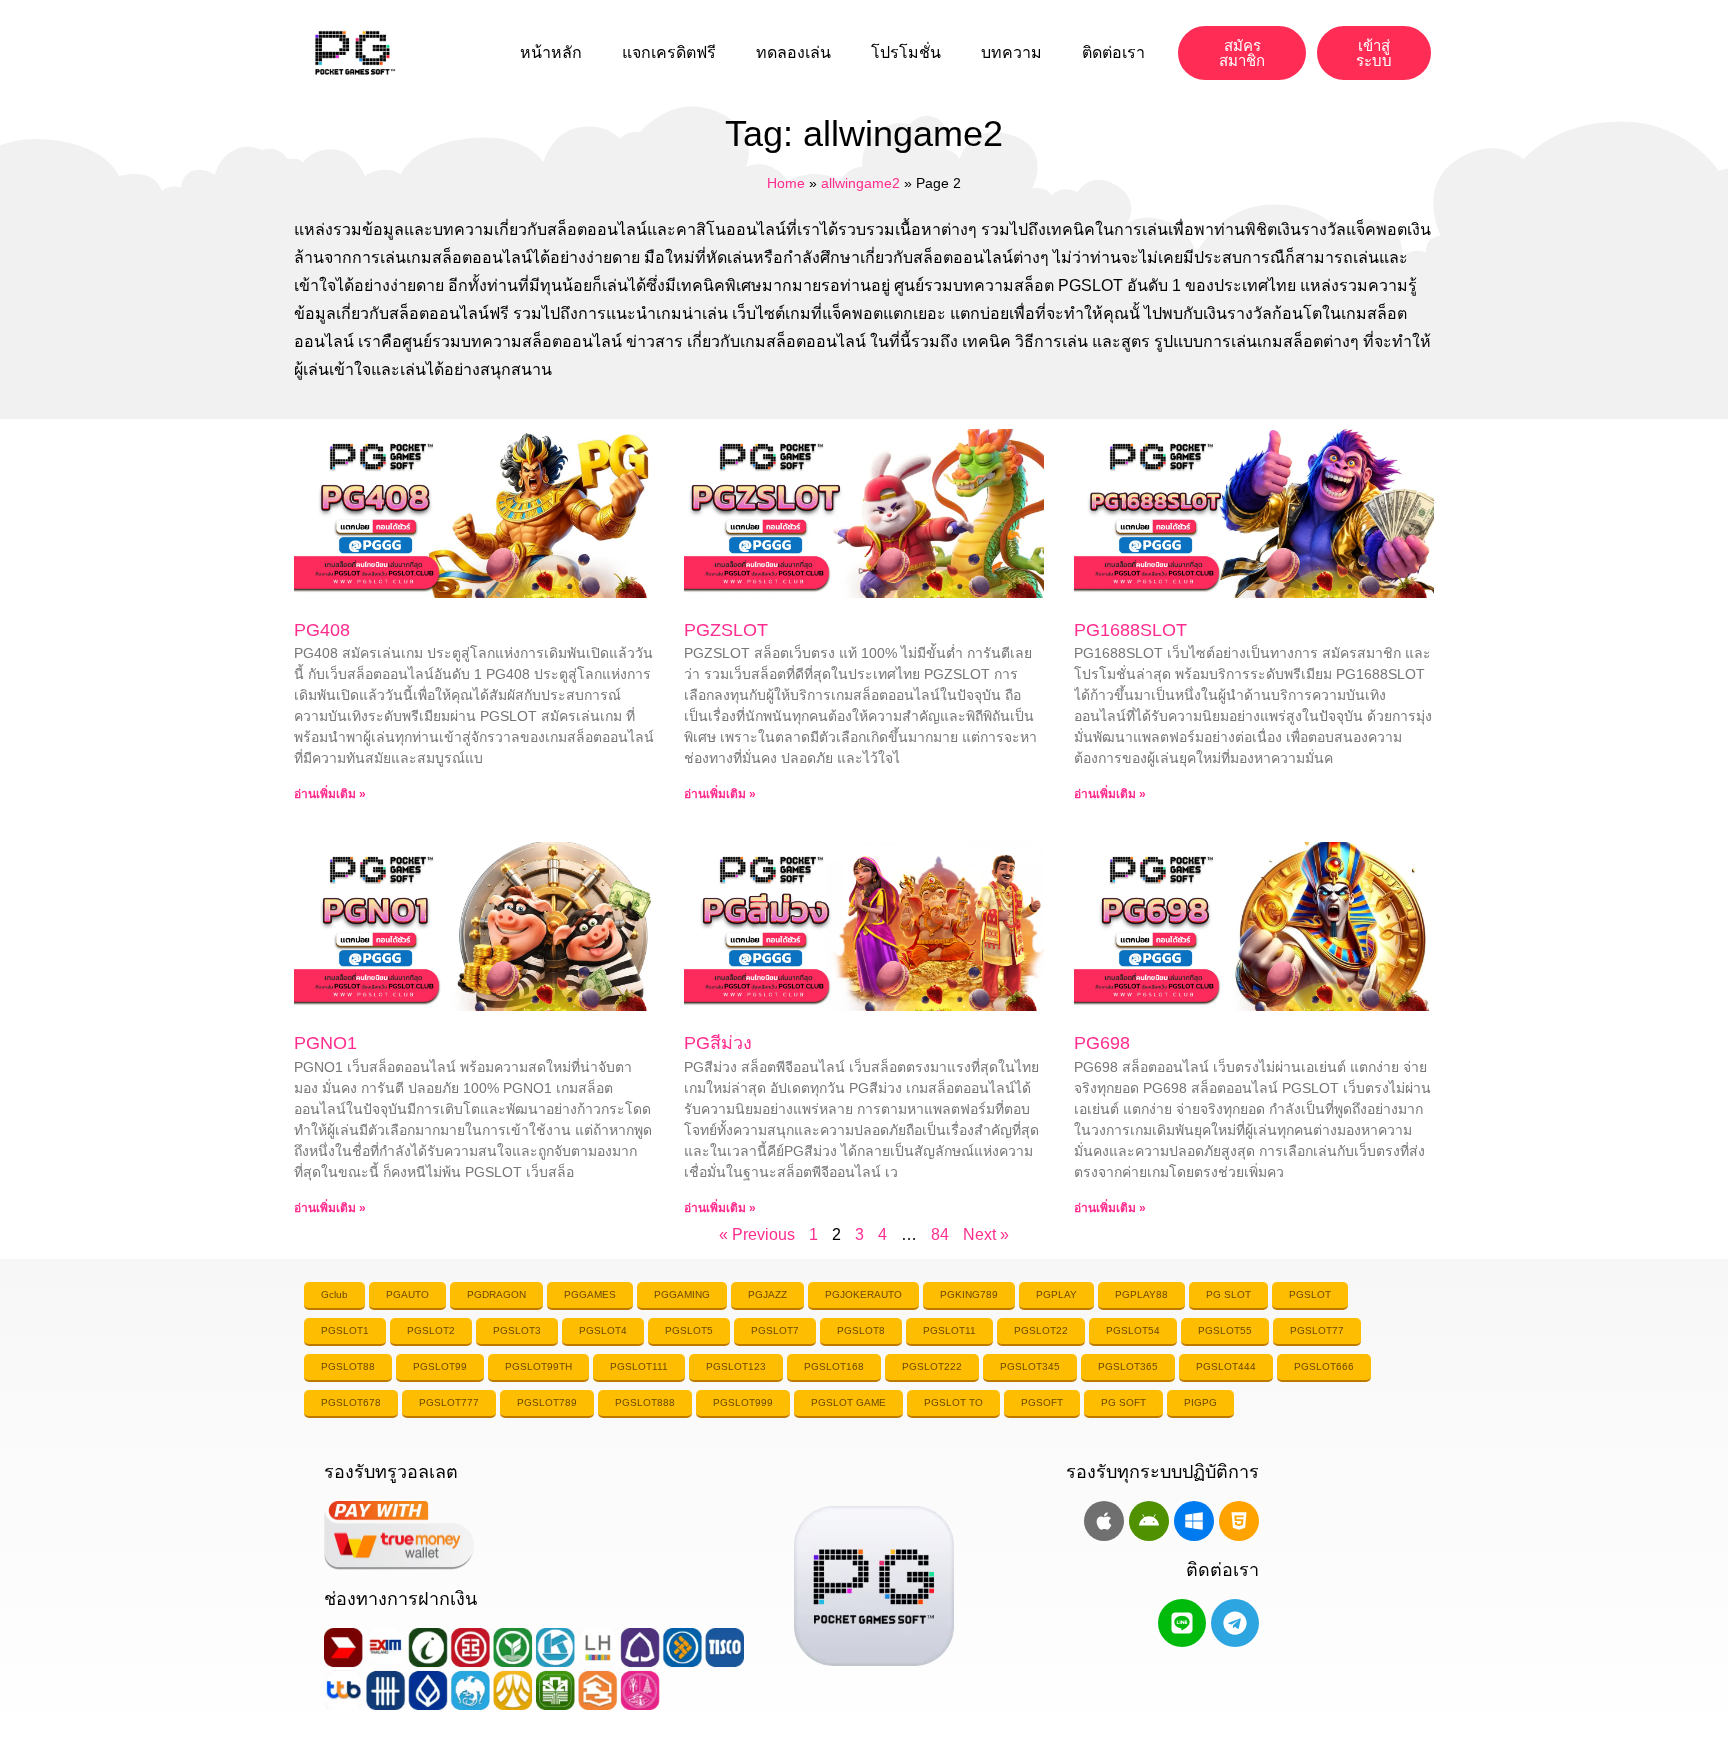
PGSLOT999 (743, 1402)
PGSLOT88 (348, 1366)
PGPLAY (1056, 1294)
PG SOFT (1123, 1402)
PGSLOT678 (351, 1402)
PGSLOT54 (1133, 1330)
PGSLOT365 (1128, 1366)
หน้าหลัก (551, 52)
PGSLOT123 (736, 1366)
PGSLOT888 (645, 1402)
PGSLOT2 (431, 1330)
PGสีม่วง (718, 1043)
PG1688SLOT (1130, 630)
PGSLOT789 (547, 1402)
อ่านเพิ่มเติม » (330, 794)
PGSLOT (1310, 1294)
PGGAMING (682, 1294)
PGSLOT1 (345, 1330)
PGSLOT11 (949, 1330)
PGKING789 (969, 1294)
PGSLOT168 (834, 1366)
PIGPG (1200, 1402)
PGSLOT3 (517, 1330)
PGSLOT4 (603, 1330)
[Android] (1149, 1521)
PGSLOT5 (689, 1330)
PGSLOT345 (1030, 1366)
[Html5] (1239, 1521)
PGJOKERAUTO (863, 1294)
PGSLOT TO (953, 1402)
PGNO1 (325, 1043)
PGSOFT (1042, 1402)
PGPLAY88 (1141, 1294)
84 (940, 1234)
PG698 (1102, 1043)
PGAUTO (407, 1294)
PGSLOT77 (1317, 1330)
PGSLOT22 (1041, 1330)
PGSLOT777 (449, 1402)
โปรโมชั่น (906, 52)
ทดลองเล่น (793, 52)
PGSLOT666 (1324, 1366)
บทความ (1011, 52)
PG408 (322, 630)
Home (786, 183)
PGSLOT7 (775, 1330)
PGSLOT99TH (538, 1366)
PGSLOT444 (1226, 1366)
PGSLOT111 (639, 1366)
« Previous (757, 1234)
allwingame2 (860, 183)
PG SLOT (1228, 1294)
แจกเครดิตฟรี (669, 52)
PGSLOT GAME (848, 1402)
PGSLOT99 (440, 1366)
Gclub (334, 1294)
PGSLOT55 (1225, 1330)
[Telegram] (1235, 1623)
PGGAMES (590, 1294)
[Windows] (1194, 1521)
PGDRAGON (496, 1294)
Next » (986, 1234)
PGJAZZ (767, 1294)
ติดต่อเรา (1113, 52)
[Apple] (1104, 1521)
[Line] (1182, 1623)
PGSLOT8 (861, 1330)
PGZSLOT (726, 630)
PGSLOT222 (932, 1366)
